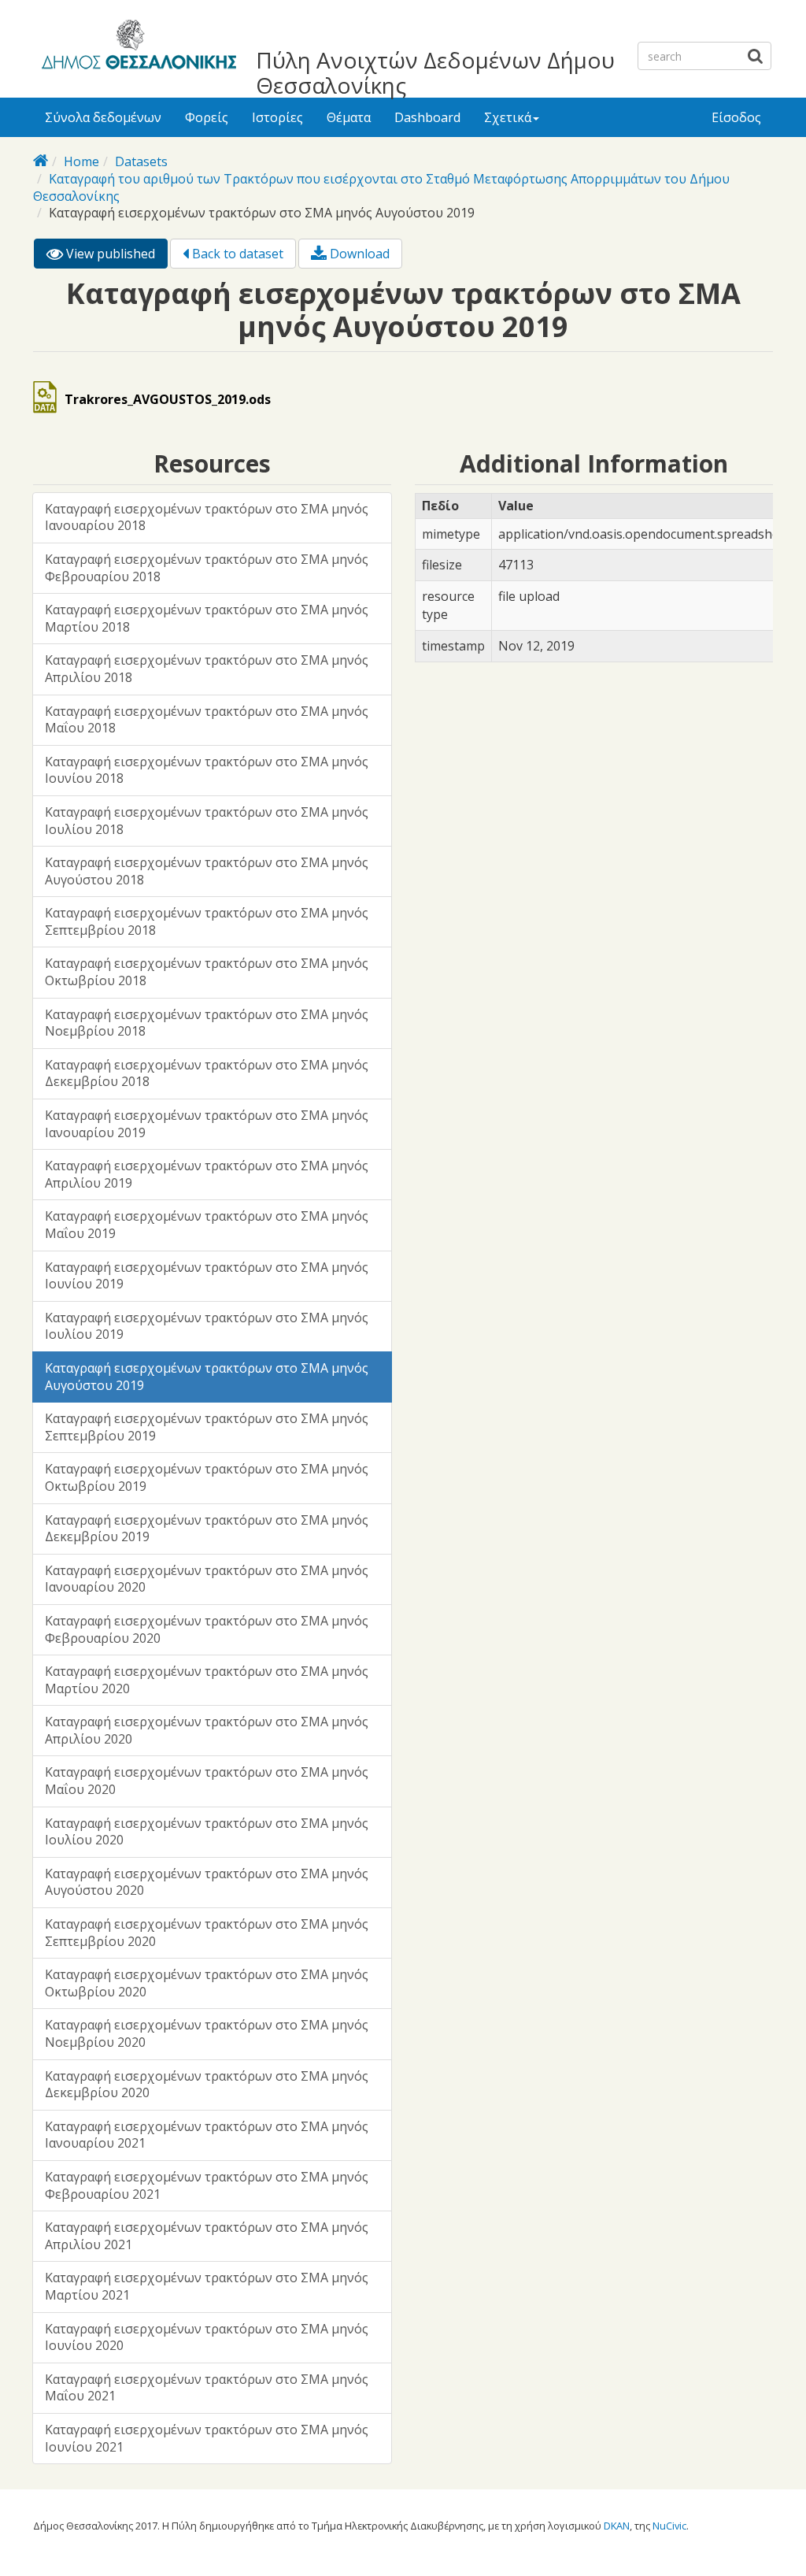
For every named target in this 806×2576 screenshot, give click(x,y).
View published (115, 257)
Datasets (141, 161)
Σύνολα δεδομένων (103, 117)
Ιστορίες (277, 117)
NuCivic (669, 2526)
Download (358, 254)
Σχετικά (508, 117)
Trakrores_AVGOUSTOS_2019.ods (168, 399)
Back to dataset (236, 254)
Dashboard (427, 117)
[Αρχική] (137, 47)
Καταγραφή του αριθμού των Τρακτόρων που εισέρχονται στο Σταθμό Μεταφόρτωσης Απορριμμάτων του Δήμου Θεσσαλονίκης (381, 187)
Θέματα (349, 117)
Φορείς (207, 117)
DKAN (617, 2526)
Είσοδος (736, 117)
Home (81, 161)
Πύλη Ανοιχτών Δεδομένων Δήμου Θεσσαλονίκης (435, 72)
